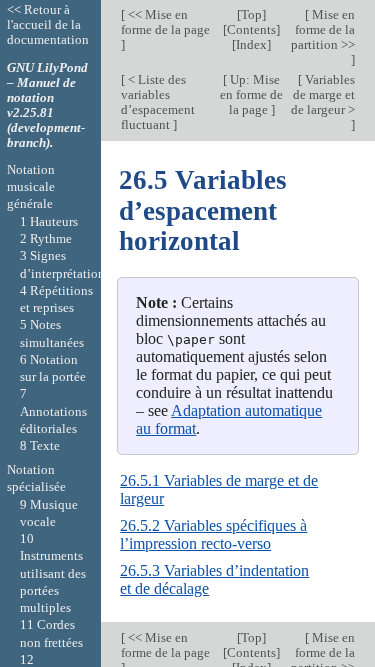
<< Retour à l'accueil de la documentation (48, 24)
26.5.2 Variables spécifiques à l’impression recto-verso (213, 534)
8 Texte (40, 445)
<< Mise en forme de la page (165, 22)
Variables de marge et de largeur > (323, 94)
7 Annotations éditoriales (53, 411)
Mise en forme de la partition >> (323, 29)
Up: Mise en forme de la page (251, 94)
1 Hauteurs (49, 221)
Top (251, 14)
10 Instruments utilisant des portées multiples (53, 573)
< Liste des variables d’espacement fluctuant (158, 102)
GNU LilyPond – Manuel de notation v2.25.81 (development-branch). (47, 105)
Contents (251, 29)
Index (251, 44)
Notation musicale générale (31, 187)
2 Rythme (46, 238)
